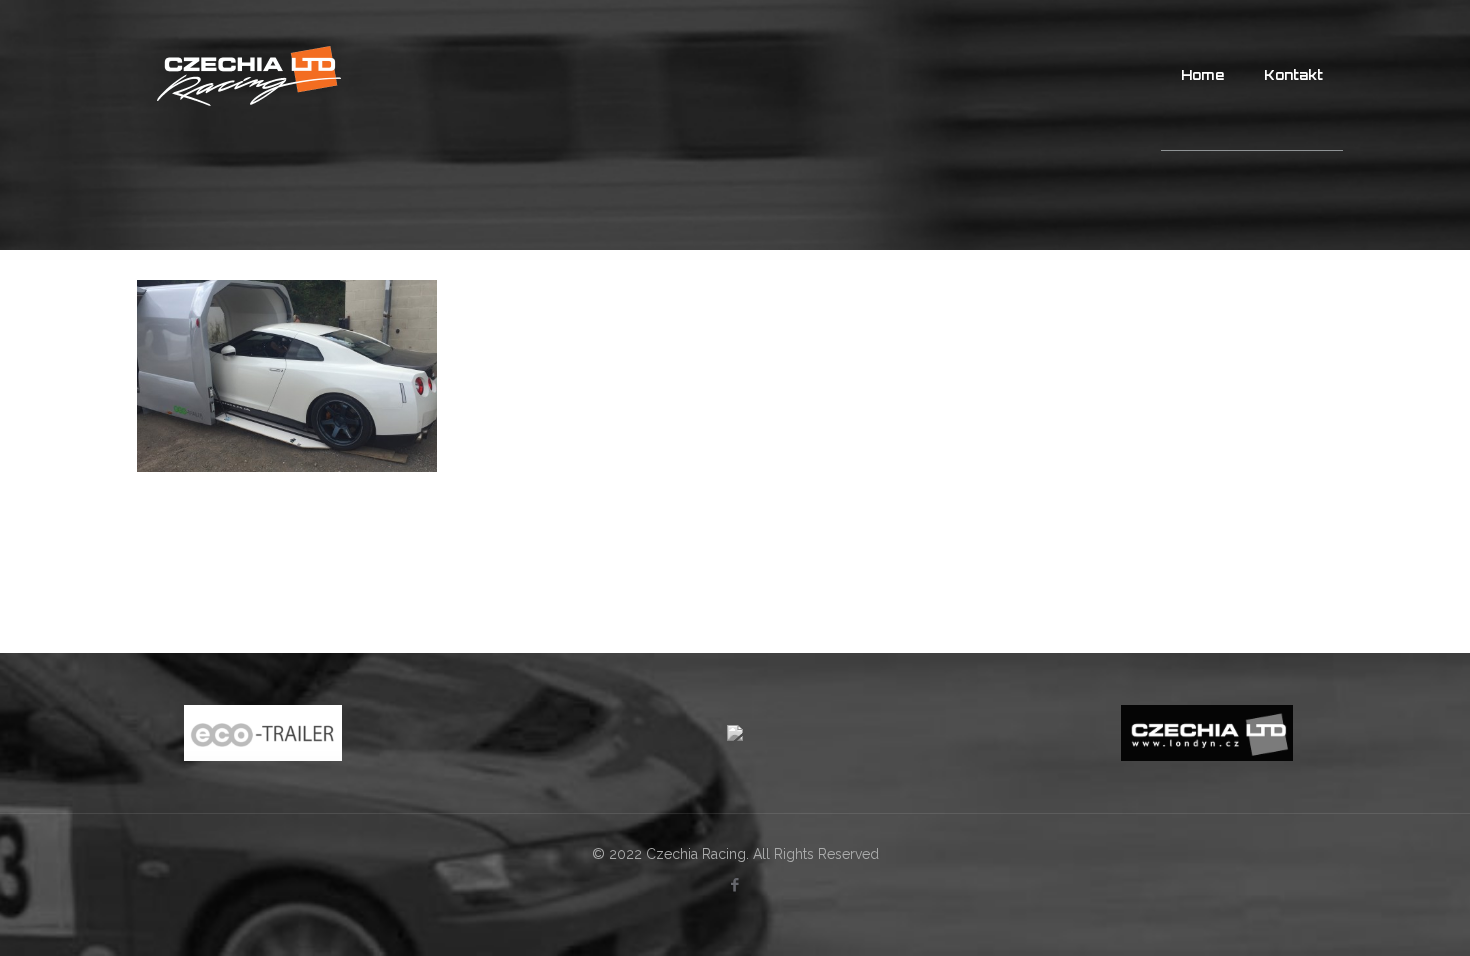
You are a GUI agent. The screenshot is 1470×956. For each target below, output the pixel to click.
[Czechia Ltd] (1207, 733)
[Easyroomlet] (735, 733)
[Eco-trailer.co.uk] (263, 733)
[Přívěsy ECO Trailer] (249, 75)
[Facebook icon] (735, 885)
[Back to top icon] (1374, 915)
